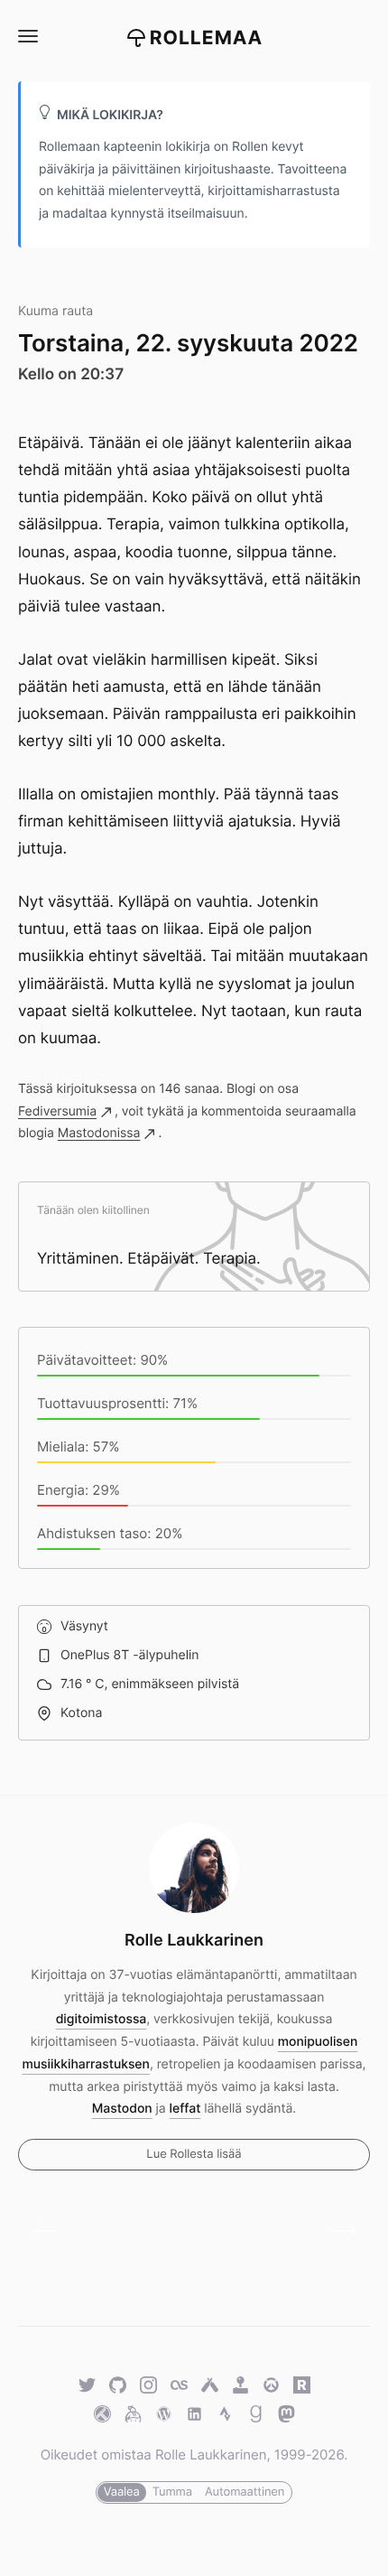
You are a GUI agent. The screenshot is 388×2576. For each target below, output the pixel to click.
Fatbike (336, 2231)
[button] (27, 37)
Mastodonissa (99, 1133)
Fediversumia (57, 1111)
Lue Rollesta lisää (194, 2154)
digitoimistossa (102, 2019)
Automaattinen (245, 2492)
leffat (185, 2109)
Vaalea (122, 2492)
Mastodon (122, 2109)
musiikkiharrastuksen (86, 2064)
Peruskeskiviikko (52, 2231)
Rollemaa (207, 38)
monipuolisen (318, 2042)
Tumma (172, 2492)
